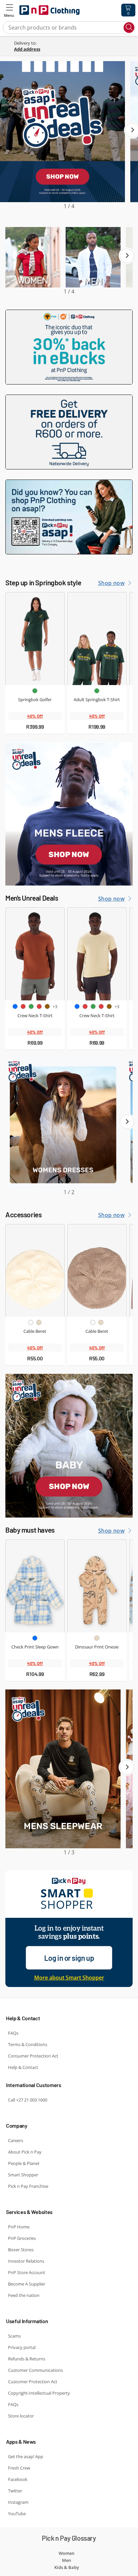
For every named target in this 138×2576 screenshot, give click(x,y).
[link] (74, 49)
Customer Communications (36, 2370)
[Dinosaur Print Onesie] (97, 1586)
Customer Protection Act (33, 2382)
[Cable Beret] (35, 1271)
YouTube (17, 2514)
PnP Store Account (27, 2272)
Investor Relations (26, 2261)
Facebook (18, 2479)
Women (66, 2553)
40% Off (35, 716)
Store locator (21, 2416)
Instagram (18, 2502)
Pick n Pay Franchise (28, 2186)
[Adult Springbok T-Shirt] (97, 639)
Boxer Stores (21, 2250)
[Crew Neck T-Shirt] (35, 954)
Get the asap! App (26, 2456)
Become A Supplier (27, 2284)
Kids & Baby (67, 2567)
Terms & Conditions (28, 2044)
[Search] (129, 28)
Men (66, 2560)
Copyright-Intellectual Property (39, 2393)
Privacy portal (22, 2347)
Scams (14, 2336)
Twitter (15, 2491)
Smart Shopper (23, 2175)
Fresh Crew (19, 2468)
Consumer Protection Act (33, 2056)
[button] (9, 10)
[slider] (69, 136)
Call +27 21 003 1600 (28, 2100)
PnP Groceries (22, 2238)
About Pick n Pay (25, 2152)
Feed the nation (24, 2295)
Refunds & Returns (27, 2359)
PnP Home (19, 2227)
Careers (16, 2140)
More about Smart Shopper (69, 1978)
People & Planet (24, 2163)
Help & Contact (23, 2067)
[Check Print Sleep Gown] (35, 1586)
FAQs (13, 2033)
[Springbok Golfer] (35, 639)
